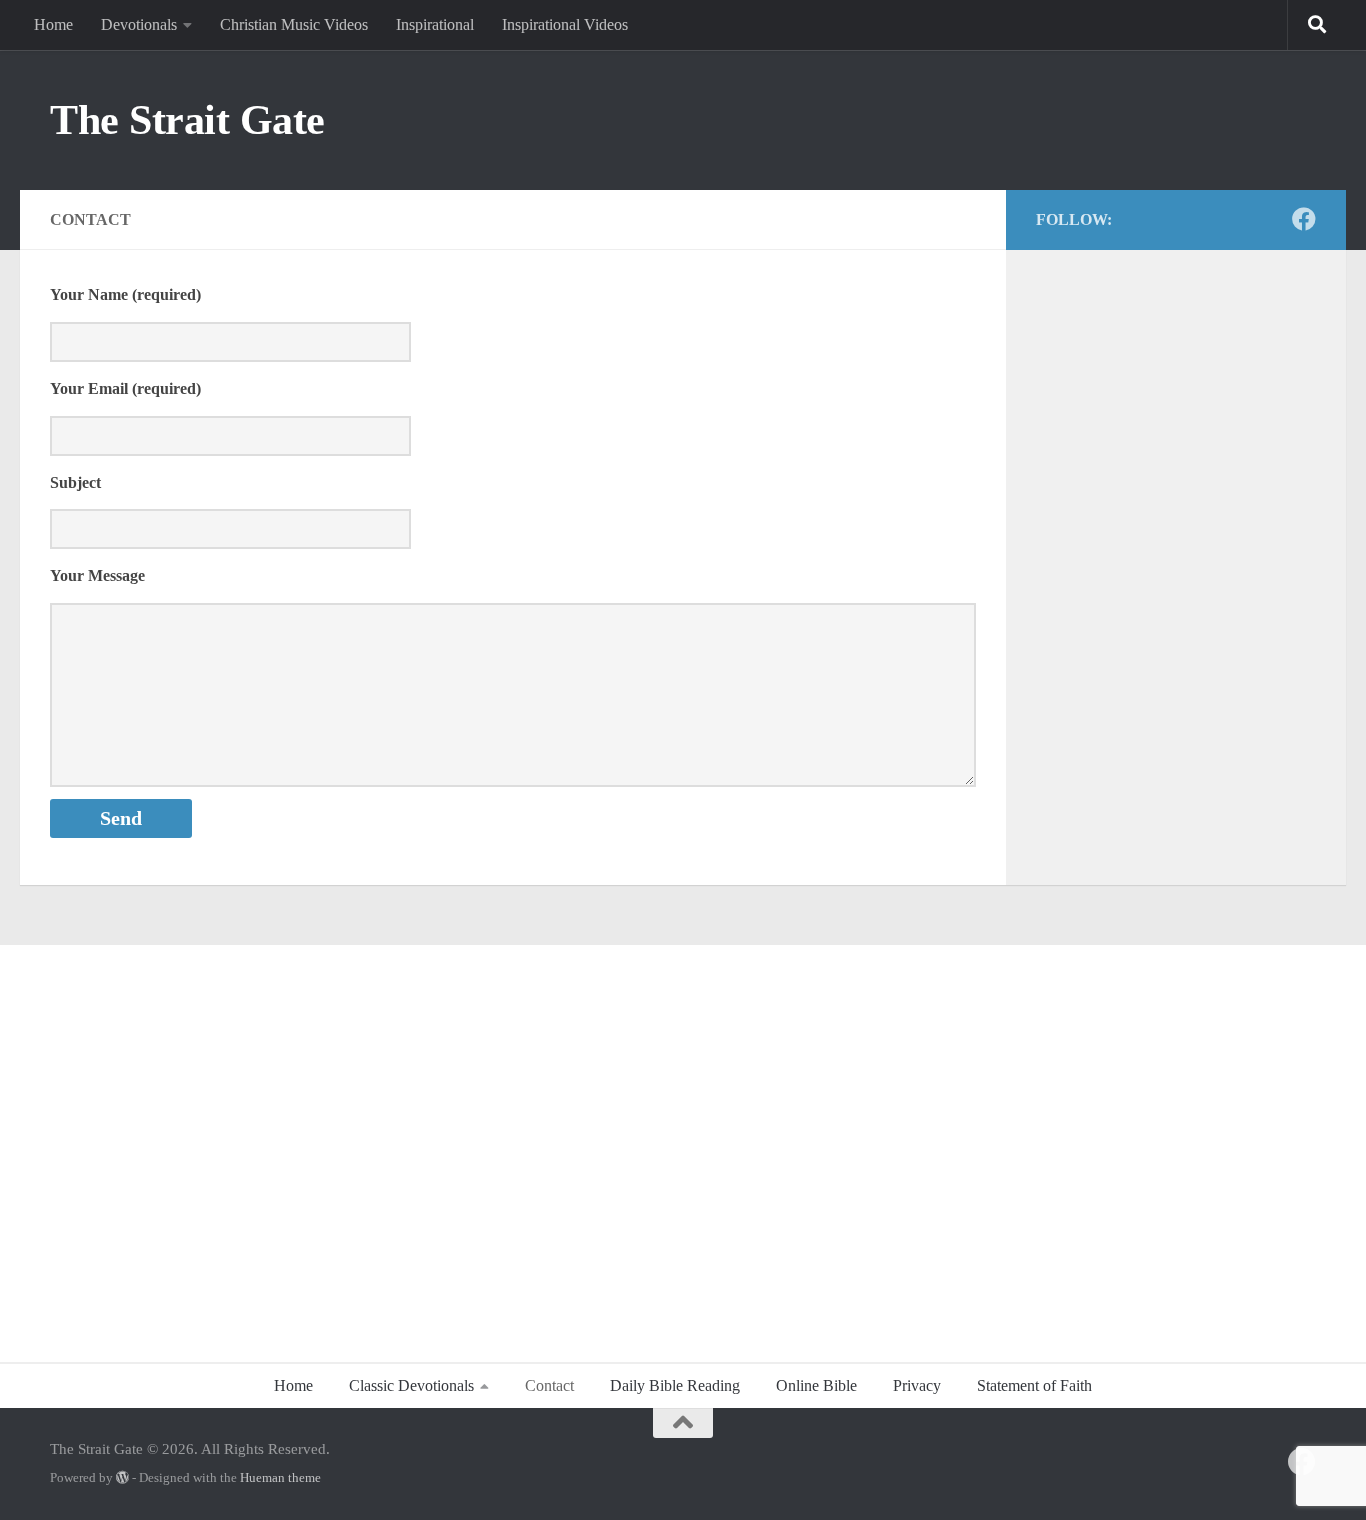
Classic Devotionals (411, 1385)
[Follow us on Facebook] (1304, 219)
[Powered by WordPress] (122, 1477)
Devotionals (139, 24)
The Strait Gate (187, 120)
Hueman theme (280, 1477)
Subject (75, 482)
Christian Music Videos (294, 24)
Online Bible (816, 1385)
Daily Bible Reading (675, 1385)
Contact (549, 1385)
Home (53, 24)
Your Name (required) (125, 294)
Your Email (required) (125, 388)
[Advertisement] (683, 1143)
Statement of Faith (1034, 1385)
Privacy (917, 1385)
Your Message (97, 575)
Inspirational (435, 24)
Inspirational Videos (565, 24)
